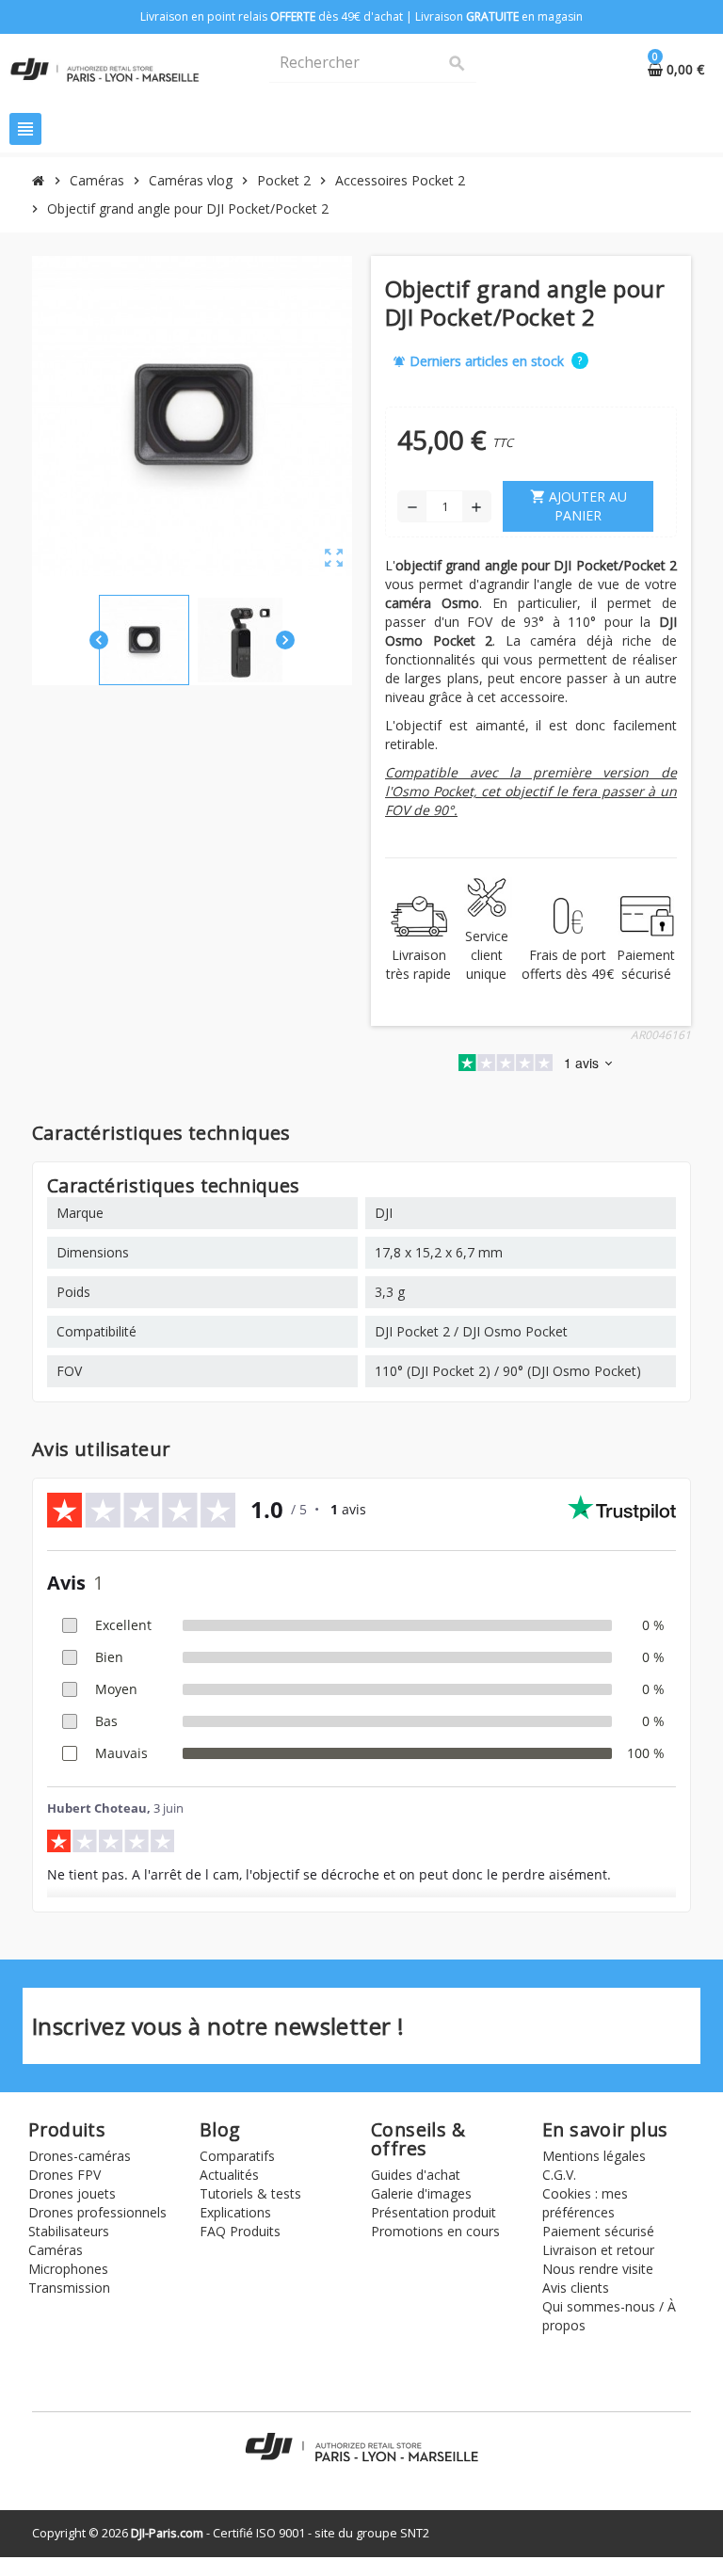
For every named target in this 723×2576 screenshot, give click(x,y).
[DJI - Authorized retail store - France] (104, 68)
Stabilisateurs (69, 2231)
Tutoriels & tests (250, 2193)
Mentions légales (594, 2156)
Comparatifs (237, 2156)
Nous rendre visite (598, 2269)
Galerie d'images (421, 2193)
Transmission (69, 2288)
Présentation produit (434, 2212)
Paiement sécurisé (598, 2231)
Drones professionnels (97, 2212)
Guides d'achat (416, 2175)
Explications (235, 2212)
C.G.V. (559, 2175)
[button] (580, 359)
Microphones (68, 2269)
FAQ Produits (240, 2231)
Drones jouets (72, 2193)
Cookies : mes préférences (585, 2203)
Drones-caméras (80, 2156)
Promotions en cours (435, 2231)
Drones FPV (64, 2175)
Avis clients (576, 2288)
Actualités (229, 2175)
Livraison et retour (598, 2250)
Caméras (56, 2250)
